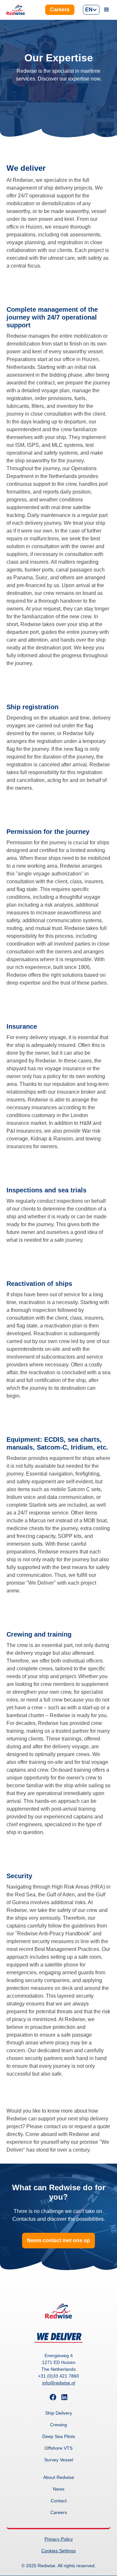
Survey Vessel (59, 2460)
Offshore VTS (58, 2448)
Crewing (58, 2425)
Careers (60, 10)
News (59, 2489)
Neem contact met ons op (58, 2240)
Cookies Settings (58, 2551)
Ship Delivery (59, 2413)
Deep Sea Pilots (59, 2436)
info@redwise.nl (59, 2383)
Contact (59, 2501)
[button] (91, 10)
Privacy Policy (59, 2539)
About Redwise (59, 2477)
